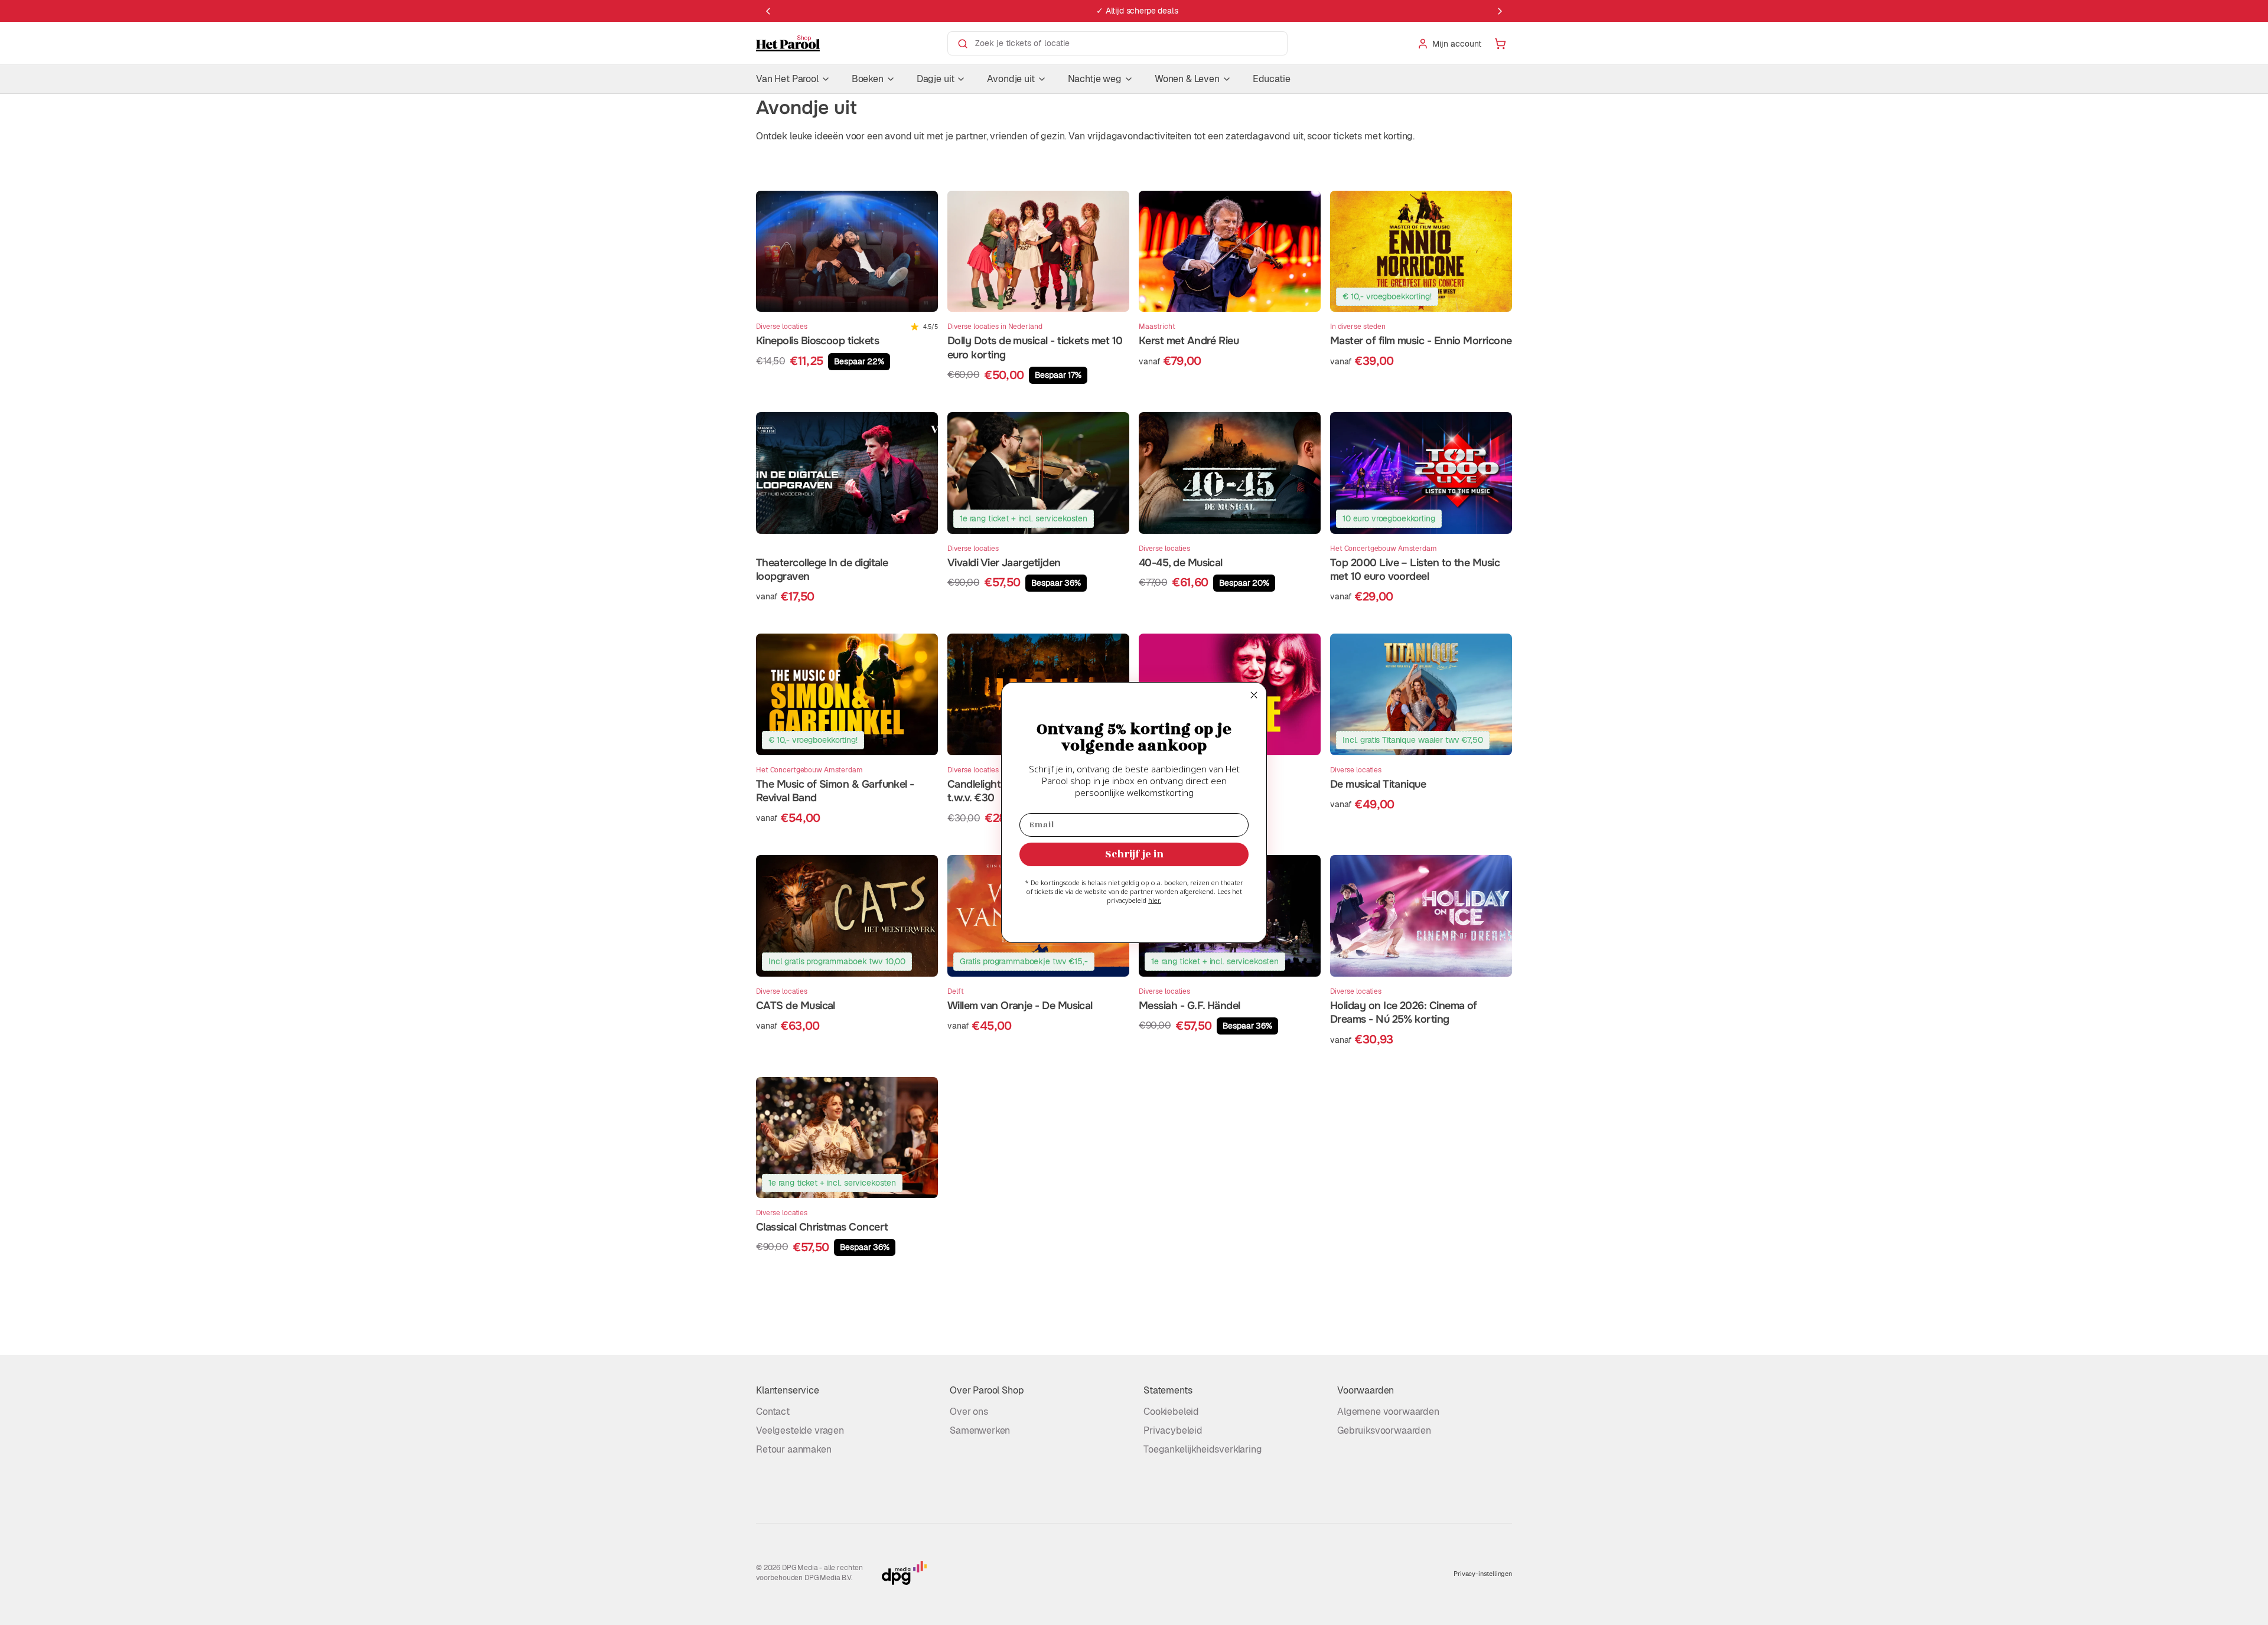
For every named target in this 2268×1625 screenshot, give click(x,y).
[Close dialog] (1254, 695)
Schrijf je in (1134, 854)
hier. (1155, 900)
